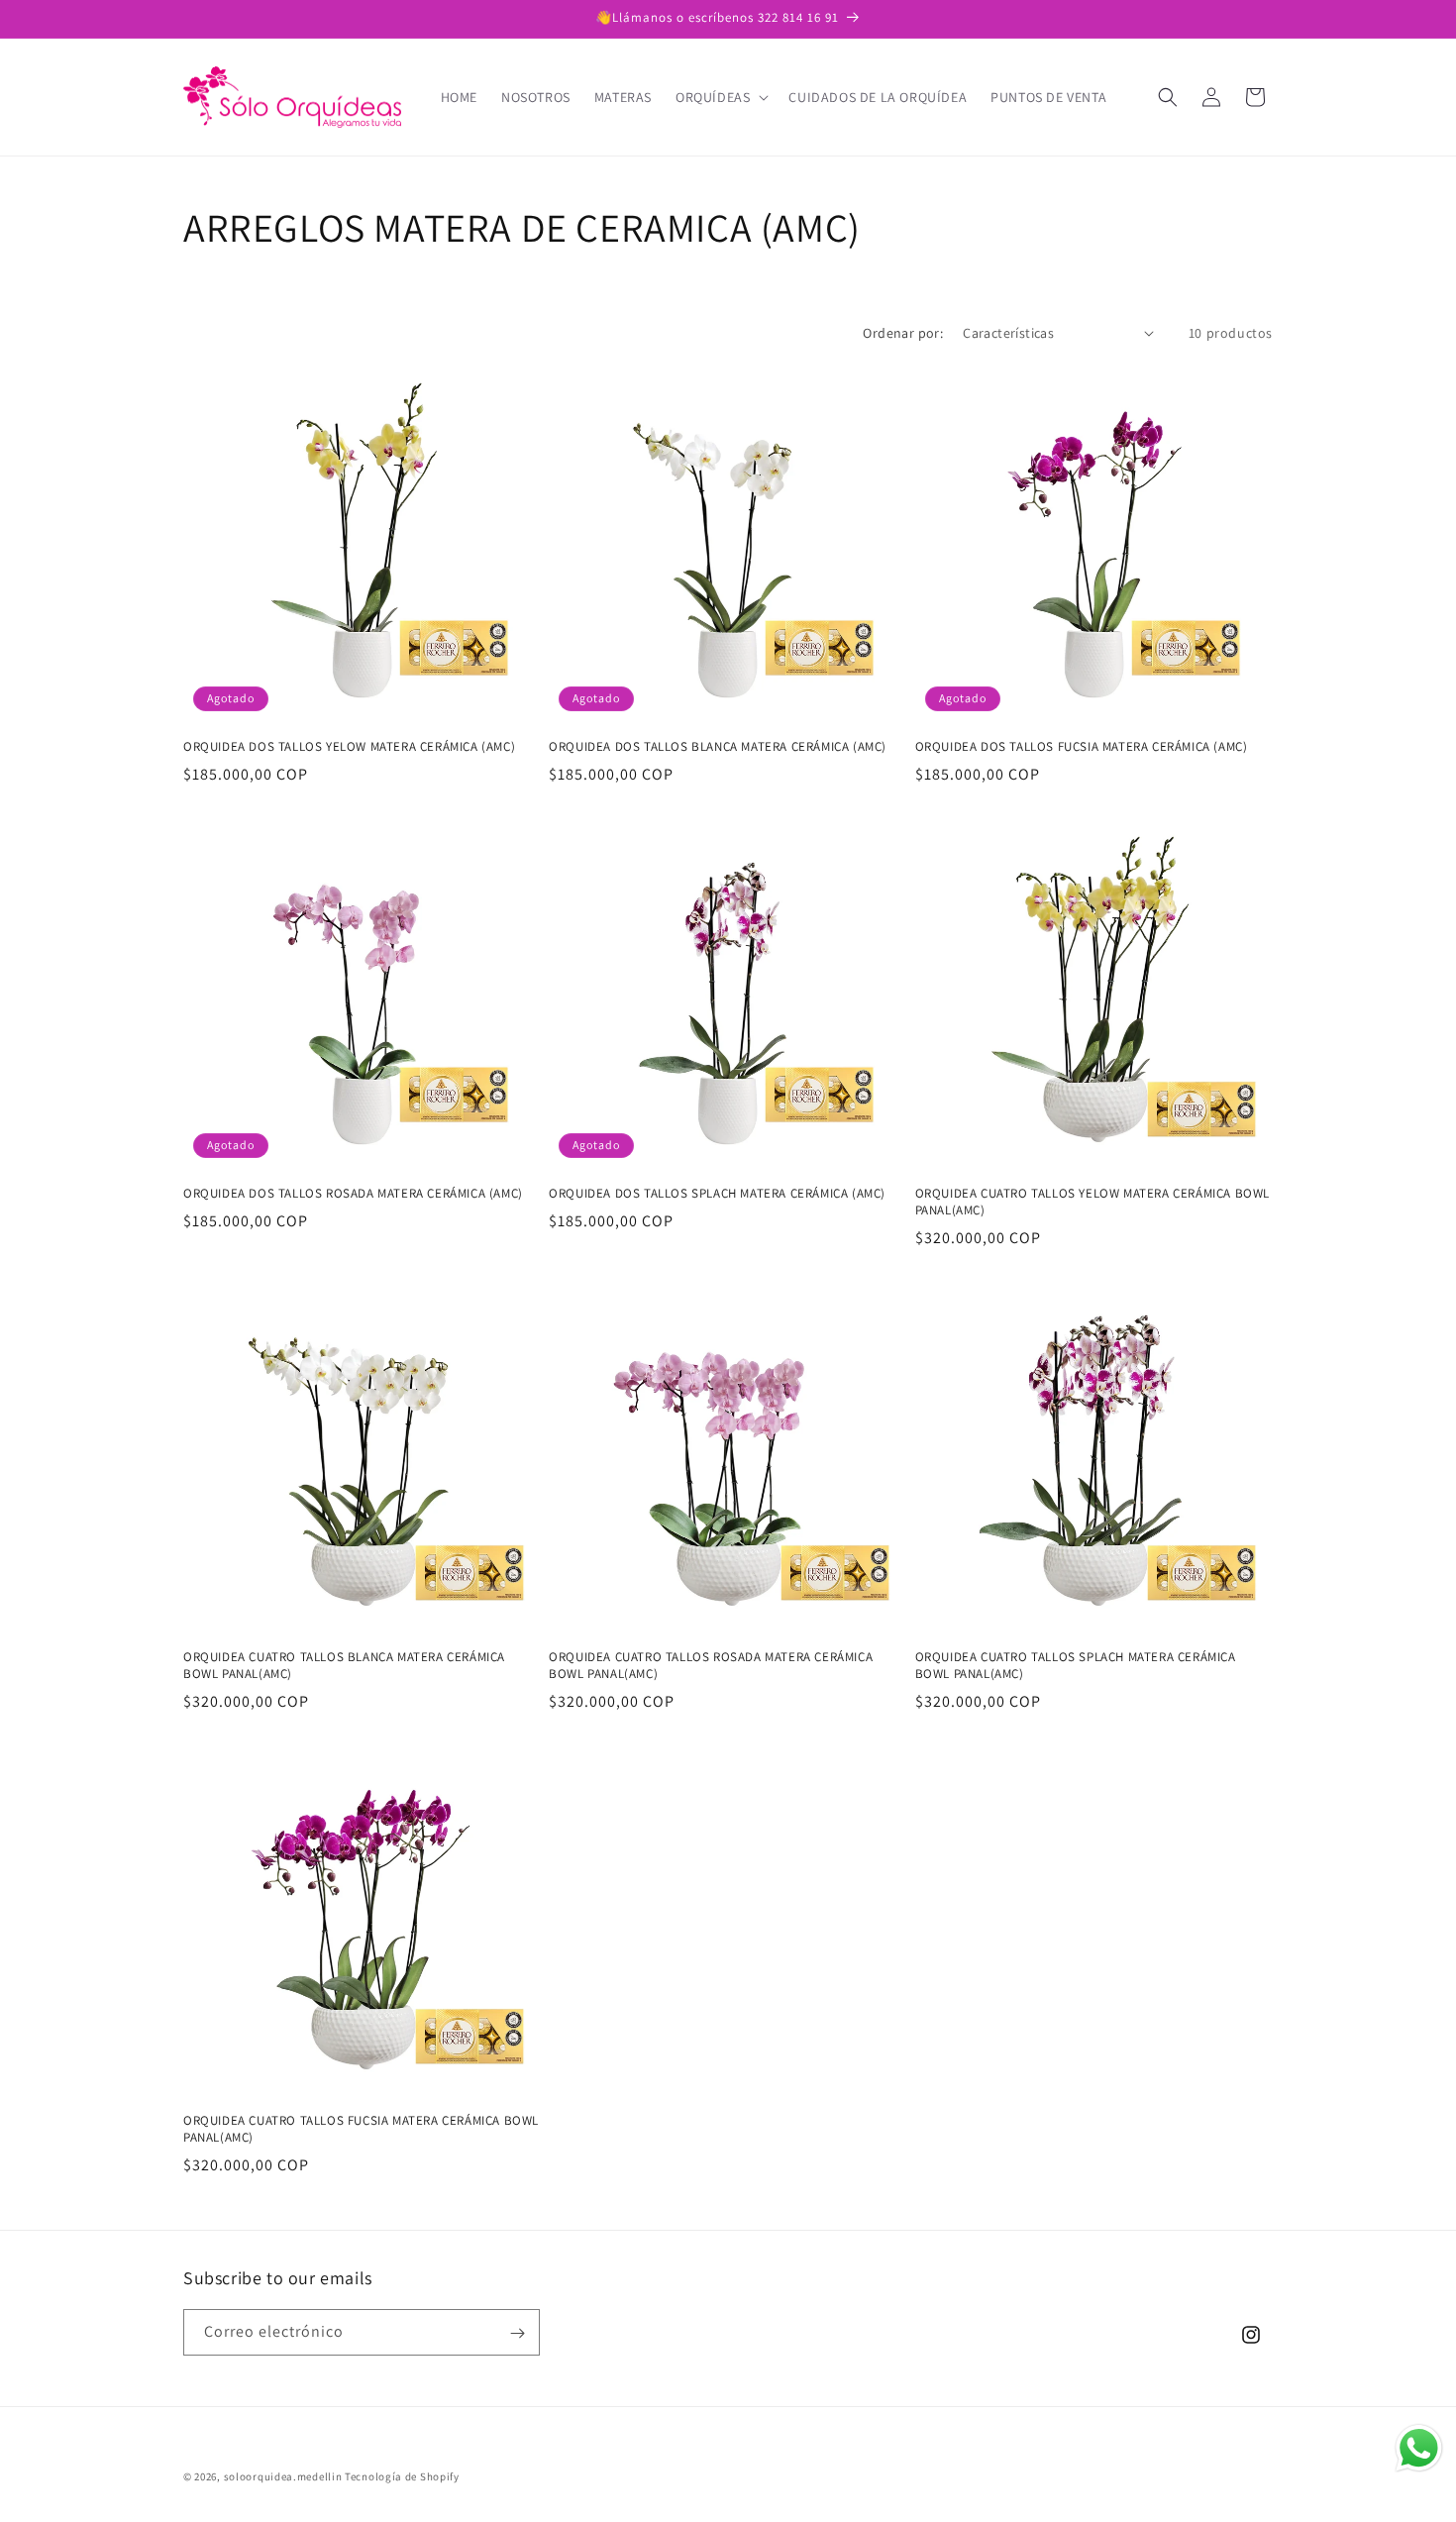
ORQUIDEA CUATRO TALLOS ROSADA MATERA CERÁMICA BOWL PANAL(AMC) (711, 1666)
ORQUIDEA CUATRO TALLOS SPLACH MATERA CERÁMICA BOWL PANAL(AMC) (1076, 1666)
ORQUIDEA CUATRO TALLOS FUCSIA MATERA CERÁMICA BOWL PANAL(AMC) (361, 2129)
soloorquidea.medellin (283, 2476)
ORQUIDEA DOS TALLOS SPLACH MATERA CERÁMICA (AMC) (717, 1194)
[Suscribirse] (517, 2333)
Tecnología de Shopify (402, 2476)
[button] (720, 97)
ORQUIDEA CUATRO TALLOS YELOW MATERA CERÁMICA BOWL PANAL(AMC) (1092, 1202)
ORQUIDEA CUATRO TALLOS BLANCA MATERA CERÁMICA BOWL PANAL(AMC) (344, 1666)
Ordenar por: (903, 333)
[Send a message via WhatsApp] (1419, 2448)
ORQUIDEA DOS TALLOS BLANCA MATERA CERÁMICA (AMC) (718, 747)
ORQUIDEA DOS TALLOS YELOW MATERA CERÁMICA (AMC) (349, 747)
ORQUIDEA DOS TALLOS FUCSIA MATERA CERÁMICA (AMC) (1082, 747)
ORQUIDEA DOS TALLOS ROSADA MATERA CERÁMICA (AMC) (353, 1194)
